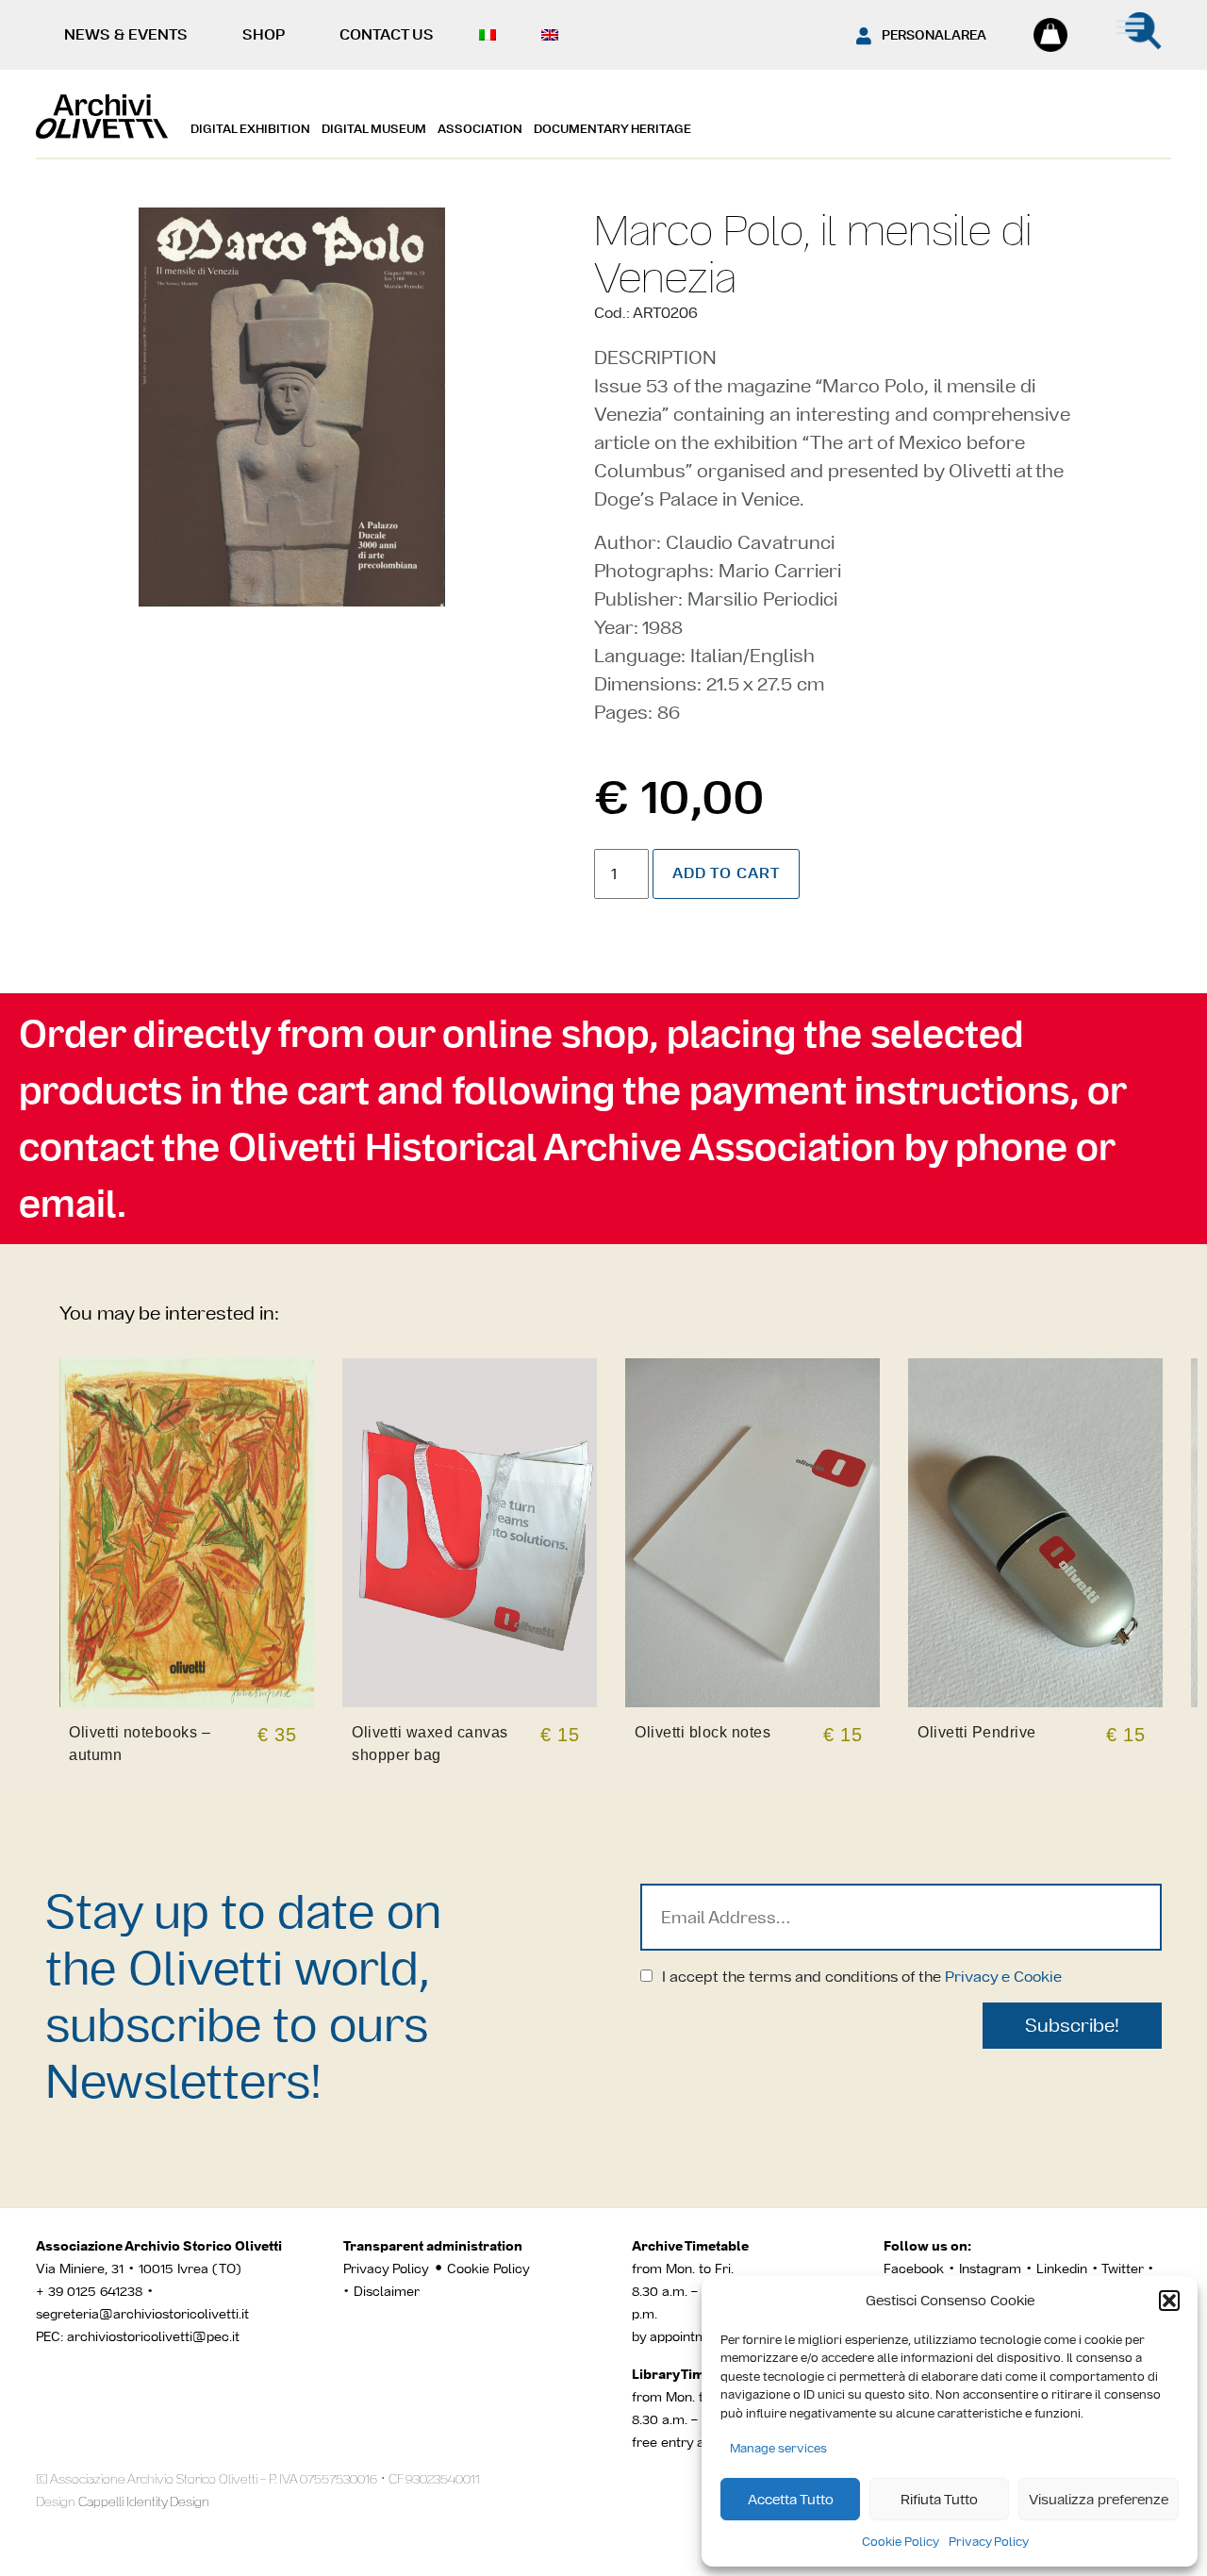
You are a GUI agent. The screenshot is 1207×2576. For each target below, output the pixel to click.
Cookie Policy (901, 2542)
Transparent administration (433, 2246)
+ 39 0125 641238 (89, 2291)
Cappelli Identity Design (144, 2501)
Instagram (990, 2269)
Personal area (934, 35)
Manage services (778, 2448)
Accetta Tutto (791, 2499)
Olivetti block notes (703, 1732)
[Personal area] (864, 36)
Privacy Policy (989, 2542)
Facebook (914, 2269)
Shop (264, 34)
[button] (1169, 2301)
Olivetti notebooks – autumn (140, 1744)
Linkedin (1062, 2269)
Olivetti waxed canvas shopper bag (430, 1744)
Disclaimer (387, 2291)
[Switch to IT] (492, 35)
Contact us (387, 34)
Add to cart (726, 873)
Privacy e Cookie (1003, 1977)
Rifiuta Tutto (939, 2499)
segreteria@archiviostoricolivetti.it (142, 2314)
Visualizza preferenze (1099, 2499)
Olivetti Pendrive (977, 1732)
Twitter (1124, 2269)
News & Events (126, 34)
